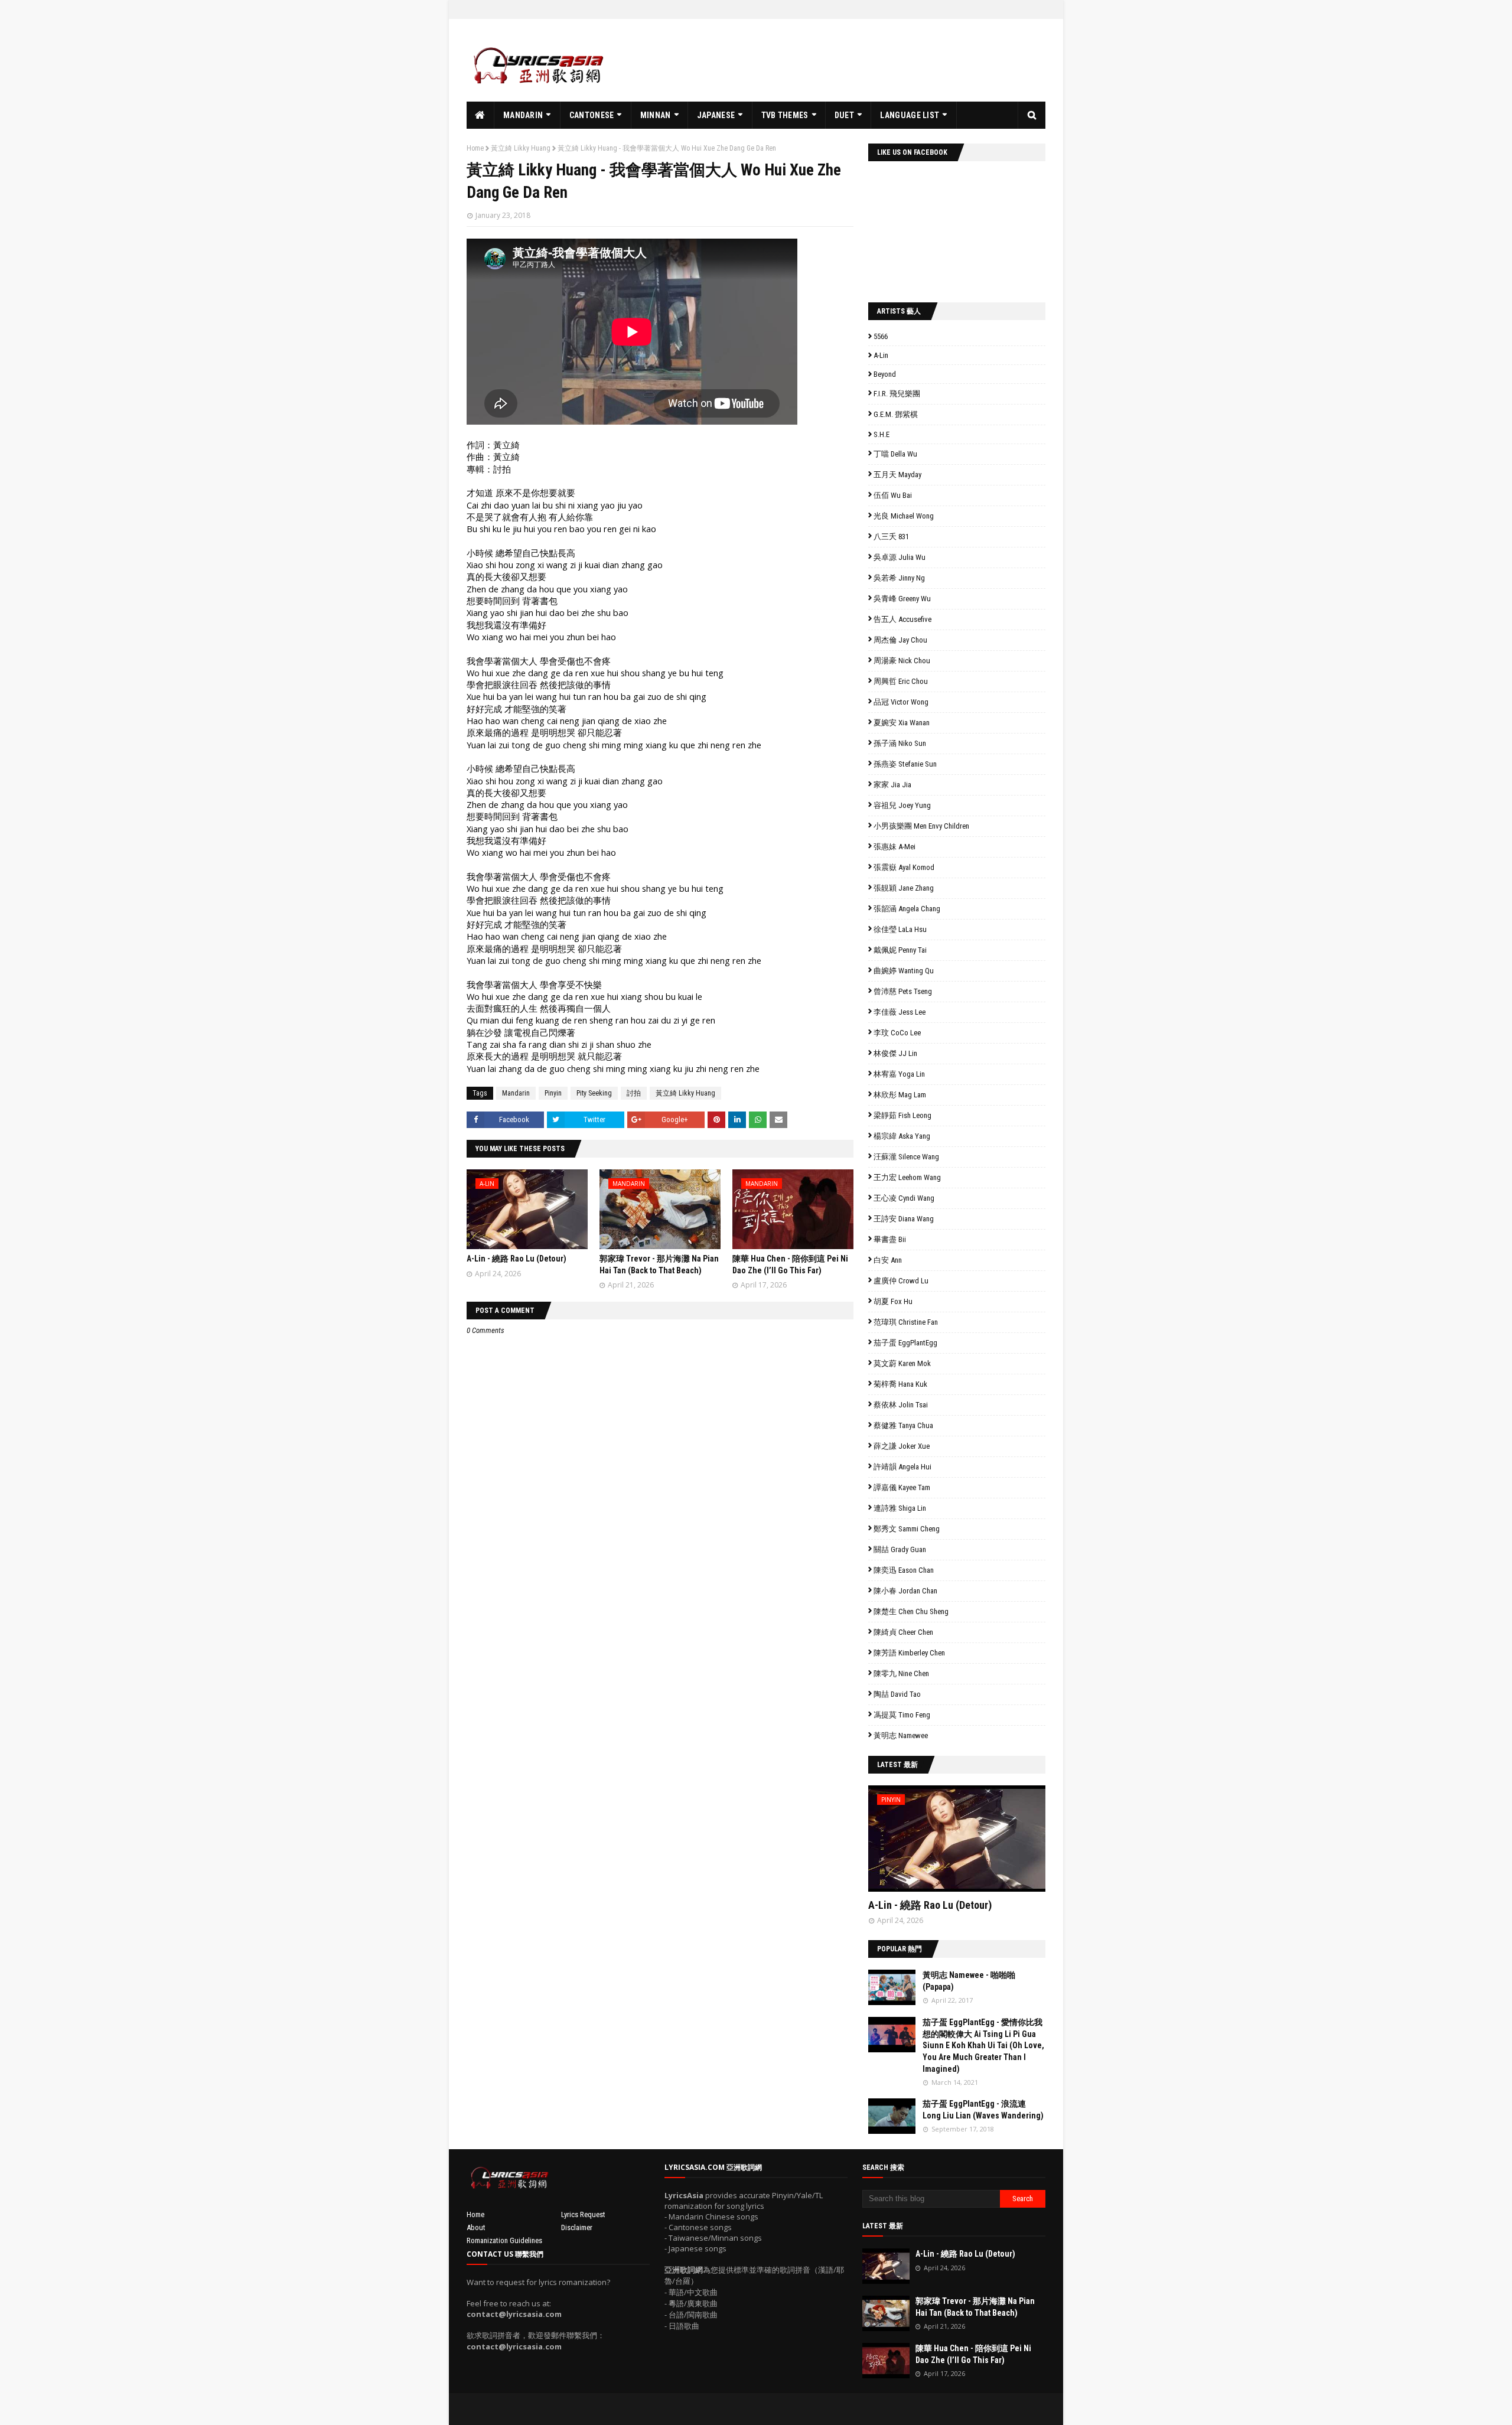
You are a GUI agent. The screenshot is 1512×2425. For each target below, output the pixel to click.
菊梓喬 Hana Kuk (900, 1384)
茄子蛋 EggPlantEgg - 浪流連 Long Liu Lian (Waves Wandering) (983, 2110)
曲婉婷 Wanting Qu (904, 971)
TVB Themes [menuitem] (785, 115)
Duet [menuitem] (844, 115)
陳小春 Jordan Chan (905, 1591)
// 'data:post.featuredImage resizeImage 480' (943, 1844)
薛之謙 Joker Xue (902, 1446)
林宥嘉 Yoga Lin (899, 1074)
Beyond (885, 374)
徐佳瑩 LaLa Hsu (900, 929)
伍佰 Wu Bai (893, 495)
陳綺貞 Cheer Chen (903, 1632)
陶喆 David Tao (897, 1694)
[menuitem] (480, 115)
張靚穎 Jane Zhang (904, 888)
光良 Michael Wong (904, 516)
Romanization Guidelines (504, 2240)
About (476, 2227)
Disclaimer (577, 2227)
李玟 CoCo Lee (897, 1033)
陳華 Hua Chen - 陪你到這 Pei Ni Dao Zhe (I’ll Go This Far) (973, 2354)
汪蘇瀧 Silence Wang (906, 1157)
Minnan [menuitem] (656, 115)
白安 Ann (888, 1260)
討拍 (634, 1093)
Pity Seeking (594, 1093)
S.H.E (882, 434)
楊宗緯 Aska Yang (902, 1136)
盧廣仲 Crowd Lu (901, 1281)
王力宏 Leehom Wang (907, 1177)
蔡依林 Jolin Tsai (901, 1405)
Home (475, 148)
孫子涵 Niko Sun (900, 743)
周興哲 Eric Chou (901, 681)
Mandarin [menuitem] (523, 115)
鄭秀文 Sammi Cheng (907, 1529)
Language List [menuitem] (910, 115)
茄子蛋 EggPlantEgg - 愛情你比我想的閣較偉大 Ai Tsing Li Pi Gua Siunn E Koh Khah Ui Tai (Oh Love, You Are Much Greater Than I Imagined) (983, 2045)
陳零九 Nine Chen (901, 1673)
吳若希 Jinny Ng (899, 578)
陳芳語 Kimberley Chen (909, 1653)
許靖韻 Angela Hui (902, 1467)
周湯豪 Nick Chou (902, 661)
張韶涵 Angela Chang (907, 909)
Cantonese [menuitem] (592, 115)
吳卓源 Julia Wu (900, 557)
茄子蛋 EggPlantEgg (905, 1343)
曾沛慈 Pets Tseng (903, 991)
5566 (881, 336)
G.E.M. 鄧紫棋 (896, 414)
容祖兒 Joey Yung (902, 805)
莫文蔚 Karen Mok (902, 1363)
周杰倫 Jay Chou (900, 640)
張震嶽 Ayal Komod (904, 867)
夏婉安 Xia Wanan (902, 723)
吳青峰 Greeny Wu (902, 599)
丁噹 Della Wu (895, 454)
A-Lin (881, 355)
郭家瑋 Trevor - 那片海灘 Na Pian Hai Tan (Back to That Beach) (975, 2307)
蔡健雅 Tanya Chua (903, 1425)
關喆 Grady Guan (900, 1549)
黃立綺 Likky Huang (521, 148)
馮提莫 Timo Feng (902, 1715)
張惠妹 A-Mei (895, 847)
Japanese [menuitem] (716, 115)
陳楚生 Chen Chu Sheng (911, 1611)
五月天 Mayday (897, 475)
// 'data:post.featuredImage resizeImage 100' (892, 1987)
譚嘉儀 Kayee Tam (902, 1487)
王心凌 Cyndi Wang (904, 1198)
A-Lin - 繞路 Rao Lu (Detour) (517, 1259)
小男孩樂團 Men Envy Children (921, 826)
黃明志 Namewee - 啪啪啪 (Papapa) (969, 1981)
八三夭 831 (891, 537)
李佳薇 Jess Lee (900, 1012)
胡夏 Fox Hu (893, 1301)
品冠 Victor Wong (901, 702)
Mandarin (516, 1093)
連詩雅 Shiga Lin (900, 1508)
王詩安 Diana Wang (904, 1219)
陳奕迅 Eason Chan (904, 1570)
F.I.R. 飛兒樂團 (897, 394)
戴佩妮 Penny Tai (900, 950)
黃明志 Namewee (901, 1735)
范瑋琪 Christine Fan (906, 1322)
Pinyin (553, 1093)
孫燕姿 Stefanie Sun (905, 764)
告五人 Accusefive (902, 619)
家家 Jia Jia (892, 785)
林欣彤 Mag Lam (900, 1095)
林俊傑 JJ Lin (895, 1053)
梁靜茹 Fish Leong (902, 1115)
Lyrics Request (583, 2214)
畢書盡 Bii (890, 1239)
